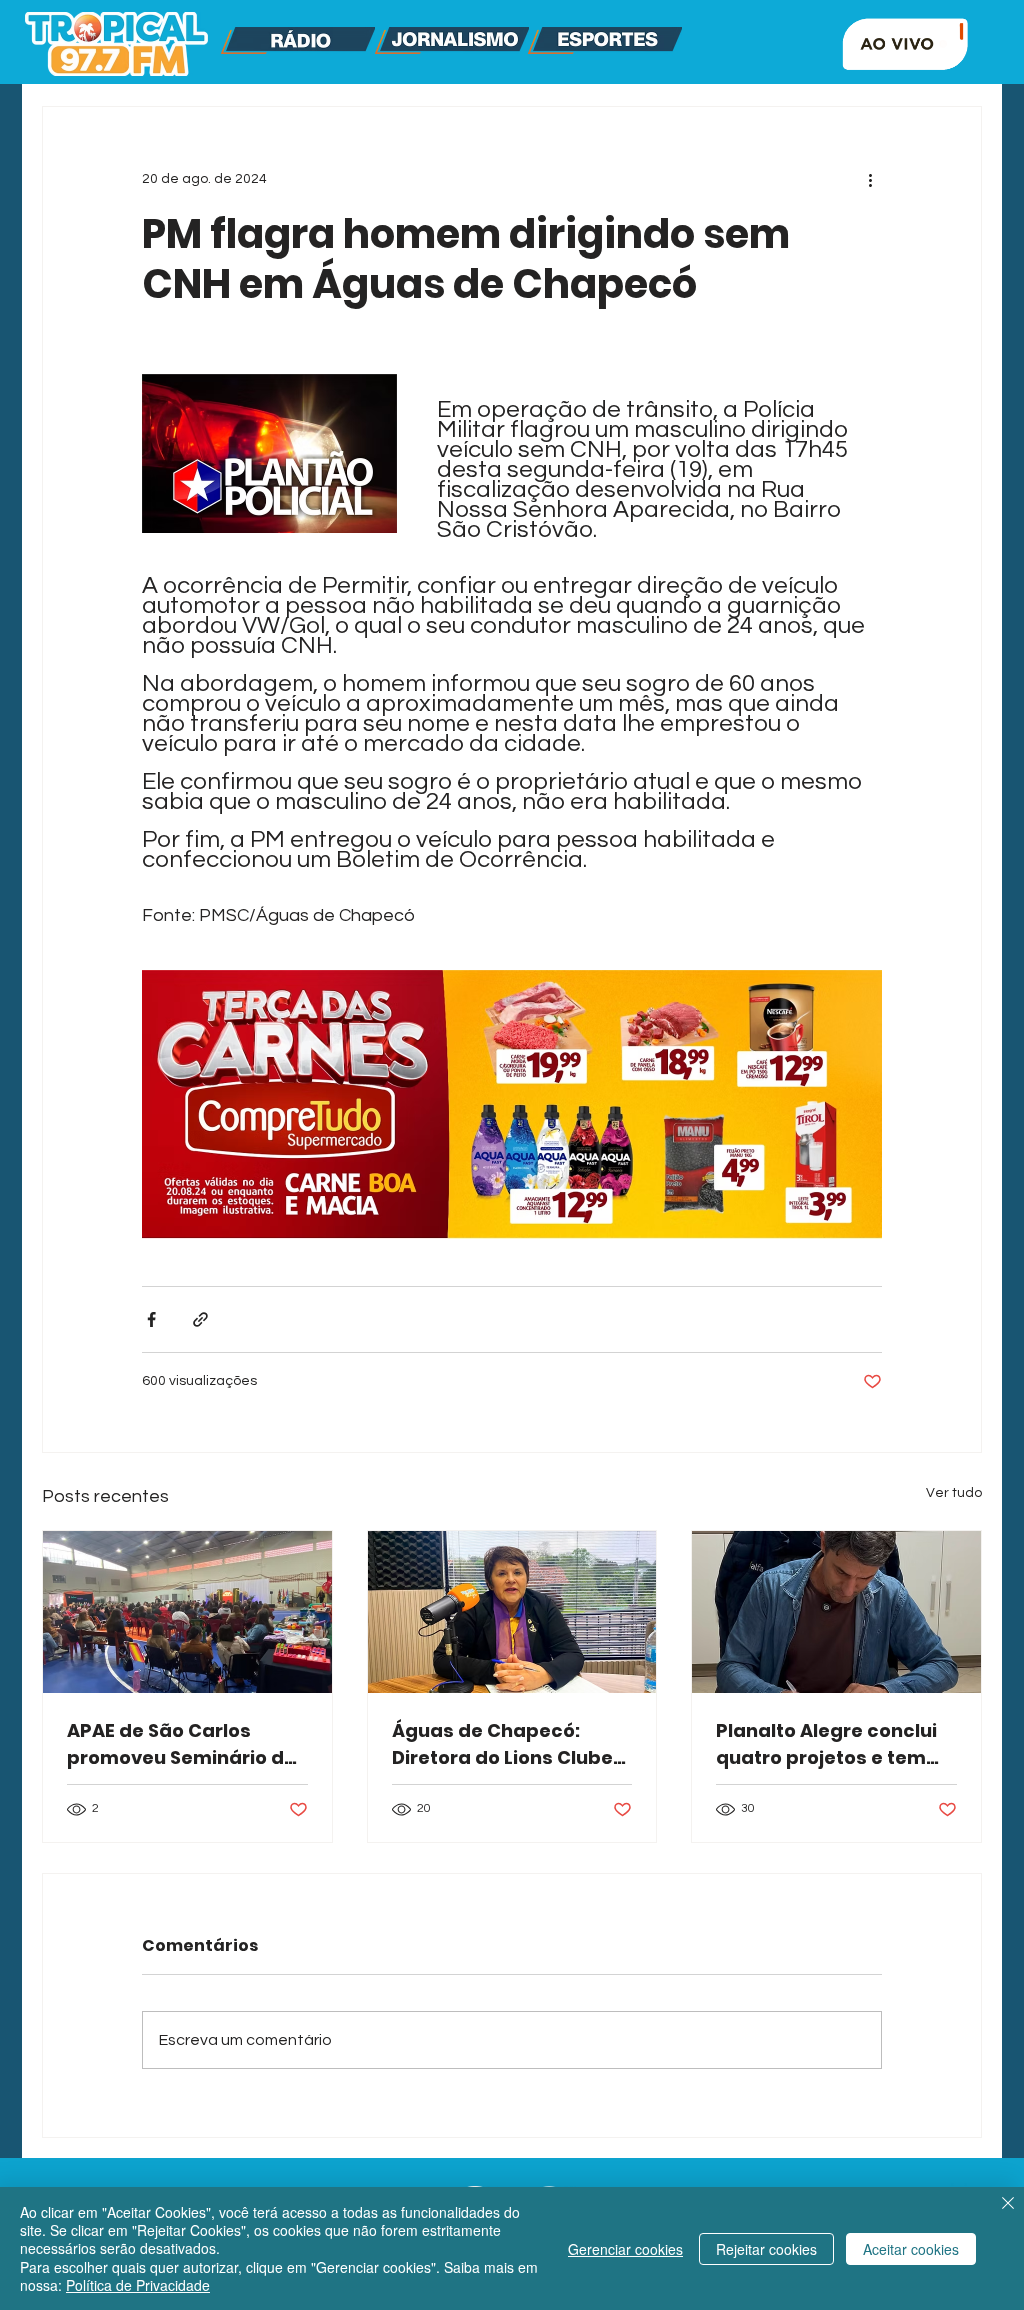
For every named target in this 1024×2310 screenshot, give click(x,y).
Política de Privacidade (138, 2285)
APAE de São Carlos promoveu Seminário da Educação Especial (182, 1744)
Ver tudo (954, 1493)
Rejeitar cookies (766, 2249)
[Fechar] (1008, 2205)
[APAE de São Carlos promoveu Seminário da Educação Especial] (187, 1612)
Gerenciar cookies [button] (625, 2249)
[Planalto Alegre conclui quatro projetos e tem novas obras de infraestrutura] (836, 1612)
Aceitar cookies (911, 2249)
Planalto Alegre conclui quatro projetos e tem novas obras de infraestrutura (826, 1744)
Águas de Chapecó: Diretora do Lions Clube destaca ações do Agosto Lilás (502, 1744)
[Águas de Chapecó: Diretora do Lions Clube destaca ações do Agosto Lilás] (512, 1612)
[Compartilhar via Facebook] (151, 1319)
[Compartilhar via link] (200, 1319)
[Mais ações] (870, 179)
